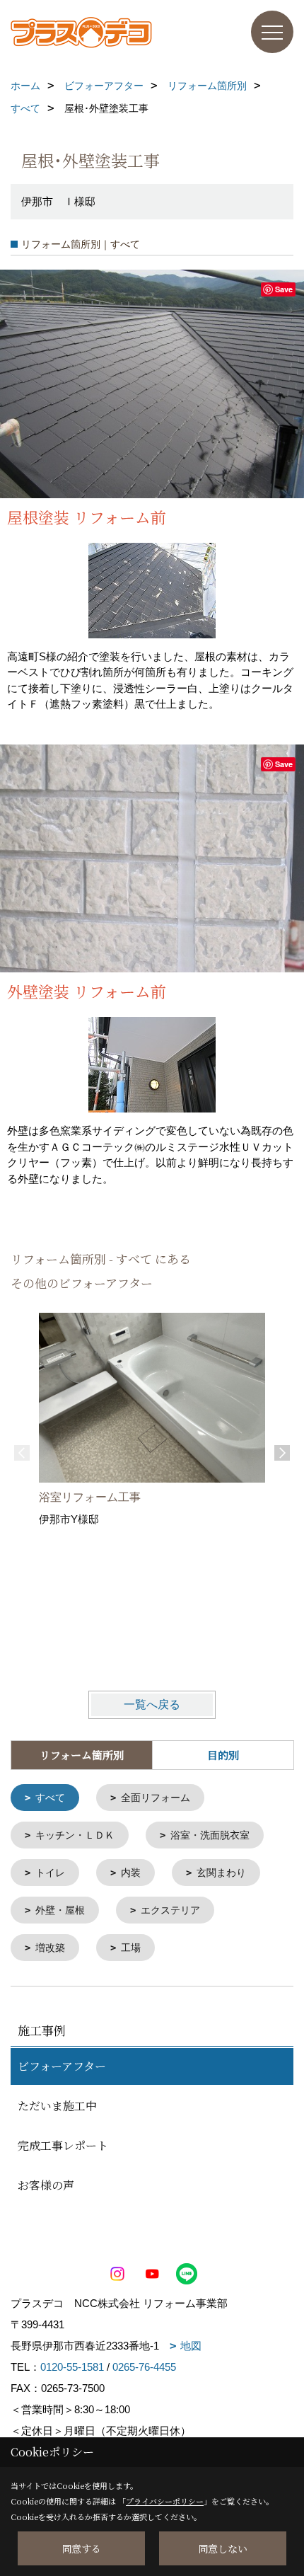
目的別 (223, 1755)
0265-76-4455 (144, 2367)
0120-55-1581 (72, 2367)
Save (284, 289)
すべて (50, 1798)
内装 (131, 1873)
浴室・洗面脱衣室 (210, 1835)
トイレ (50, 1873)
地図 (191, 2346)
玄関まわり (221, 1873)
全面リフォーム (156, 1798)
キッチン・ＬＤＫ (75, 1835)
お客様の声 (46, 2185)
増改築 (50, 1948)
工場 (131, 1948)
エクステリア (170, 1910)
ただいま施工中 (57, 2106)
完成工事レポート (63, 2145)
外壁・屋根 (60, 1910)
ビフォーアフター (62, 2066)
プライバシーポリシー (165, 2501)
